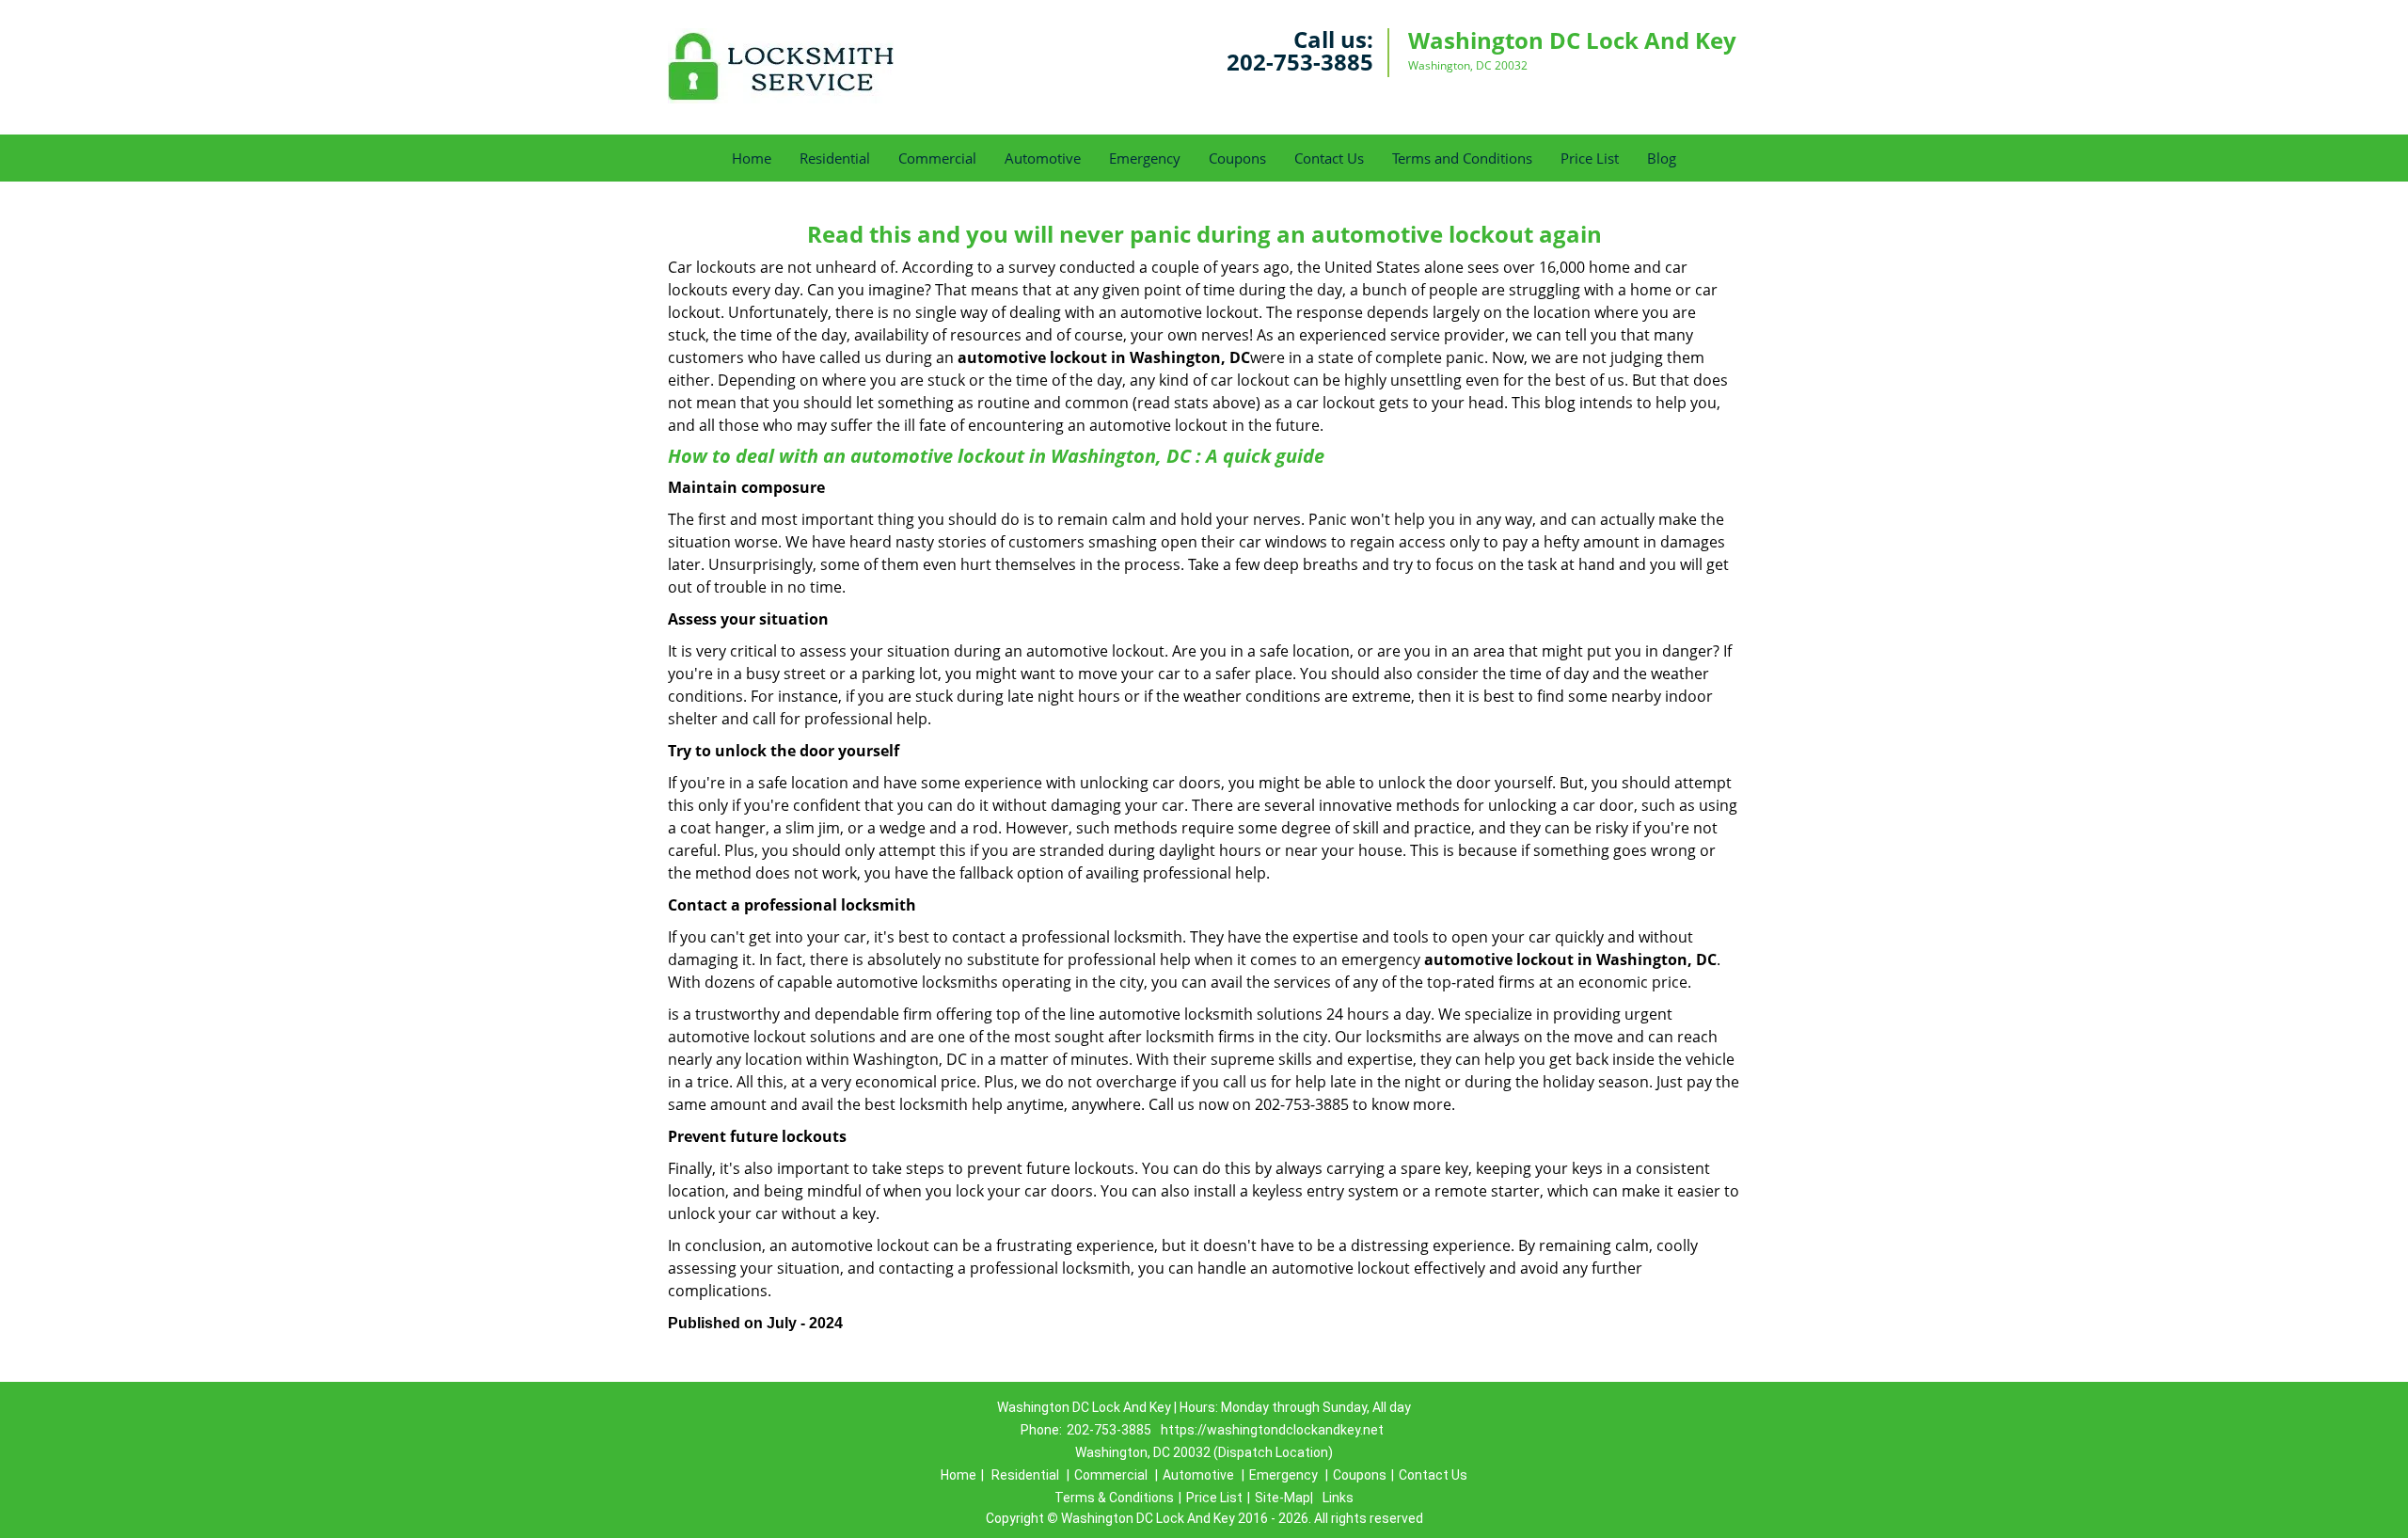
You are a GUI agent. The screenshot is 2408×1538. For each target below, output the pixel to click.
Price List (1590, 158)
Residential (835, 158)
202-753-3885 (1300, 62)
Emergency (1145, 158)
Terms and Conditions (1462, 158)
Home (752, 158)
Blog (1662, 158)
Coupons (1237, 158)
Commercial (937, 158)
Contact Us (1329, 158)
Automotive (1043, 158)
